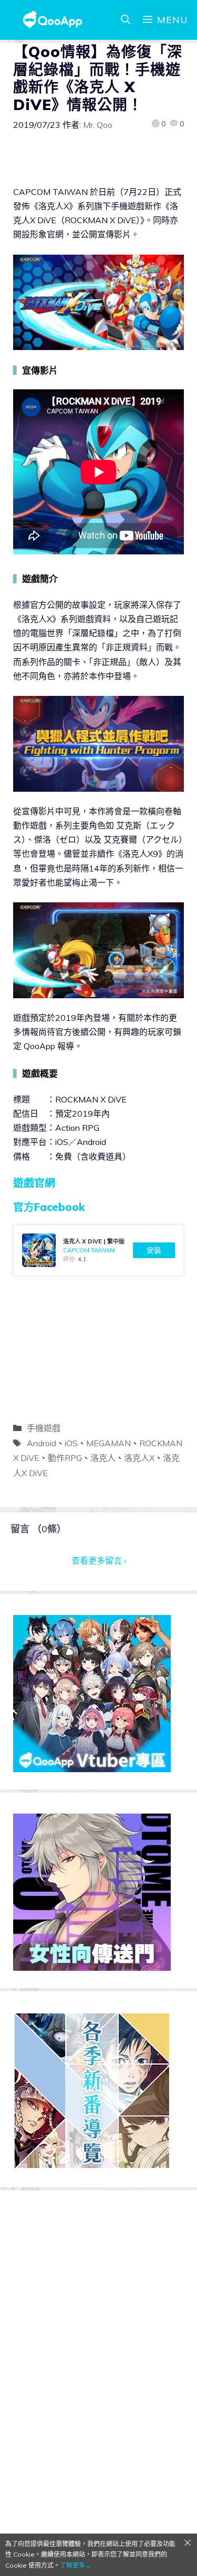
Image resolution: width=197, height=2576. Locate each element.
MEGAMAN (108, 1443)
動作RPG (65, 1458)
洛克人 (103, 1458)
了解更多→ (76, 2565)
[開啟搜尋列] (126, 20)
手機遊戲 (44, 1428)
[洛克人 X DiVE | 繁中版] (98, 1250)
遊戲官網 (34, 1183)
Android (42, 1443)
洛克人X (139, 1458)
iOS (71, 1443)
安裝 (154, 1250)
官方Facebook (49, 1207)
